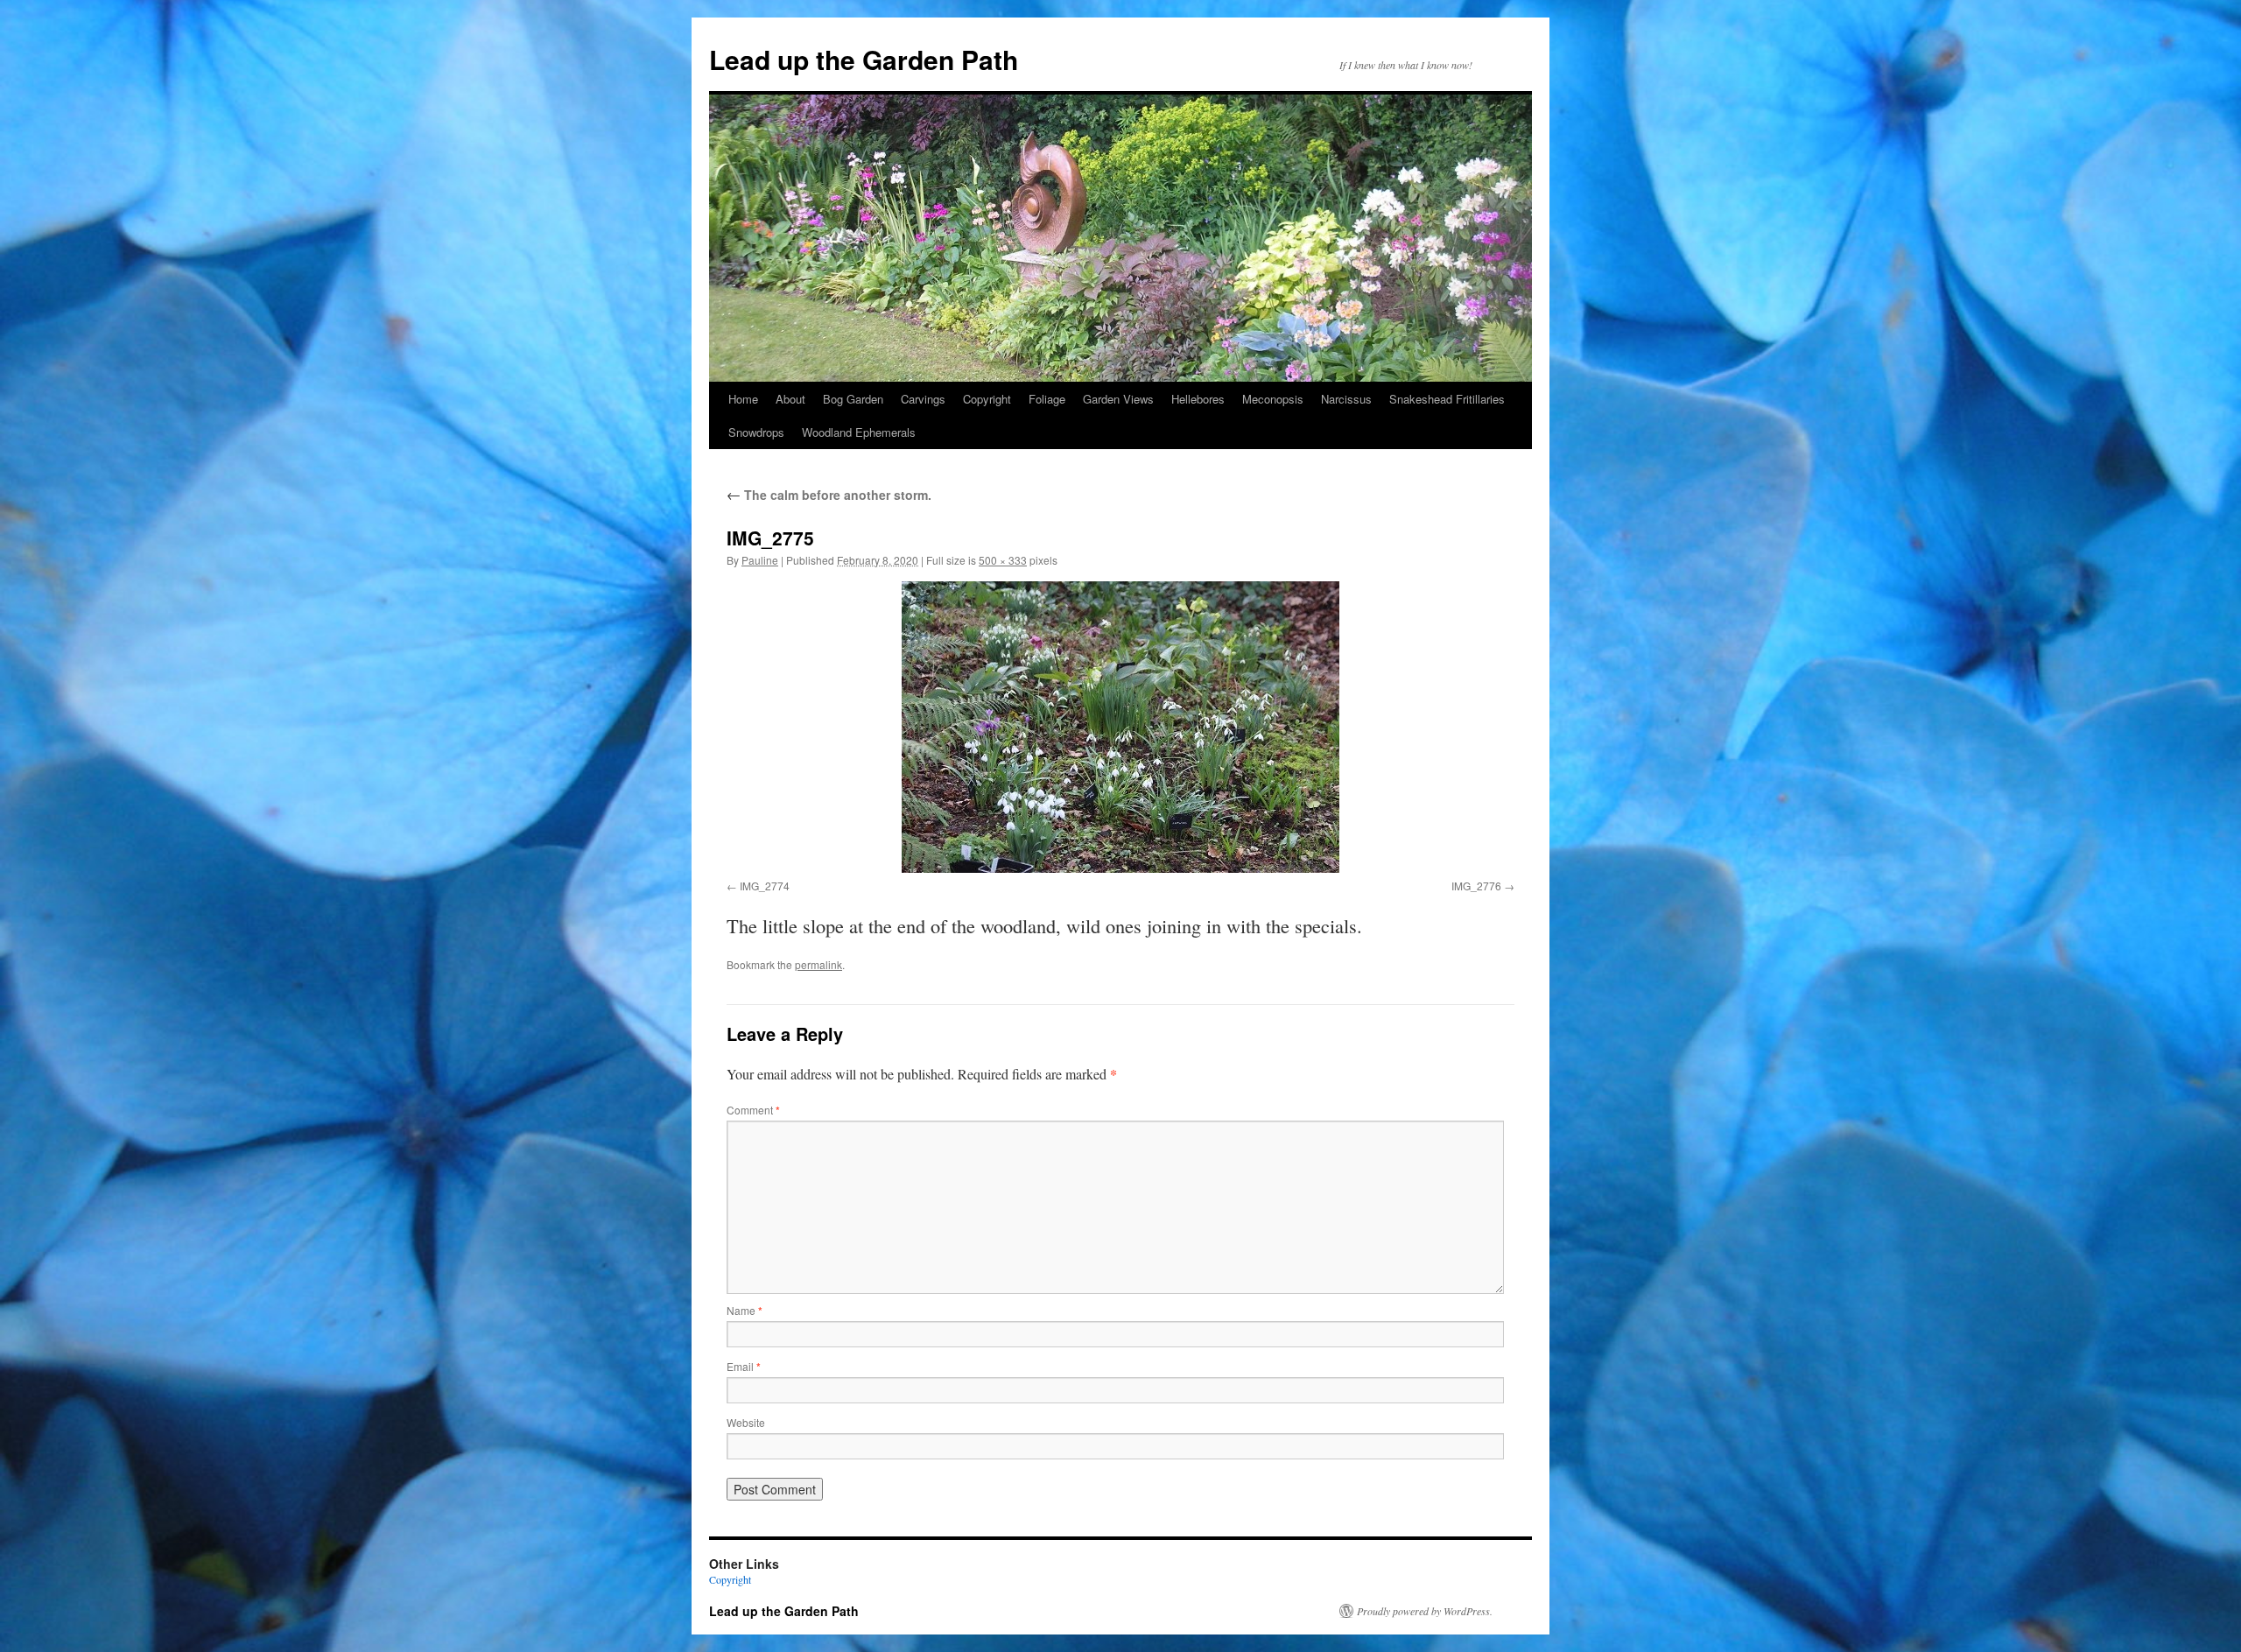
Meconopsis (1273, 399)
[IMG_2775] (1120, 727)
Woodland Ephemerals (859, 432)
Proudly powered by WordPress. (1425, 1611)
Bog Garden (853, 399)
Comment (753, 1110)
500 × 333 (1003, 560)
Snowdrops (756, 432)
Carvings (923, 399)
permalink (818, 964)
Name (745, 1310)
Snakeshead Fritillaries (1447, 399)
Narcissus (1346, 399)
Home (743, 399)
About (790, 399)
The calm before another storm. (829, 495)
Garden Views (1118, 399)
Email (744, 1366)
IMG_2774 (765, 886)
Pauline (760, 560)
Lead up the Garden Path (864, 59)
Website (746, 1422)
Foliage (1047, 399)
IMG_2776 (1476, 886)
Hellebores (1198, 399)
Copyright (987, 399)
